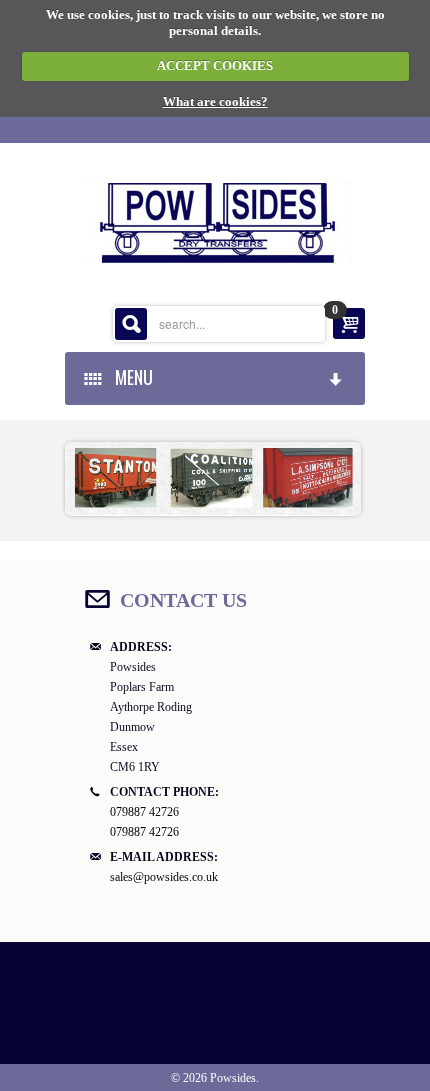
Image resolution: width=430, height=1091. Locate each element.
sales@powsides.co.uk (164, 877)
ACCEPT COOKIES (215, 65)
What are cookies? (215, 101)
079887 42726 (144, 812)
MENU (130, 377)
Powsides (233, 1078)
